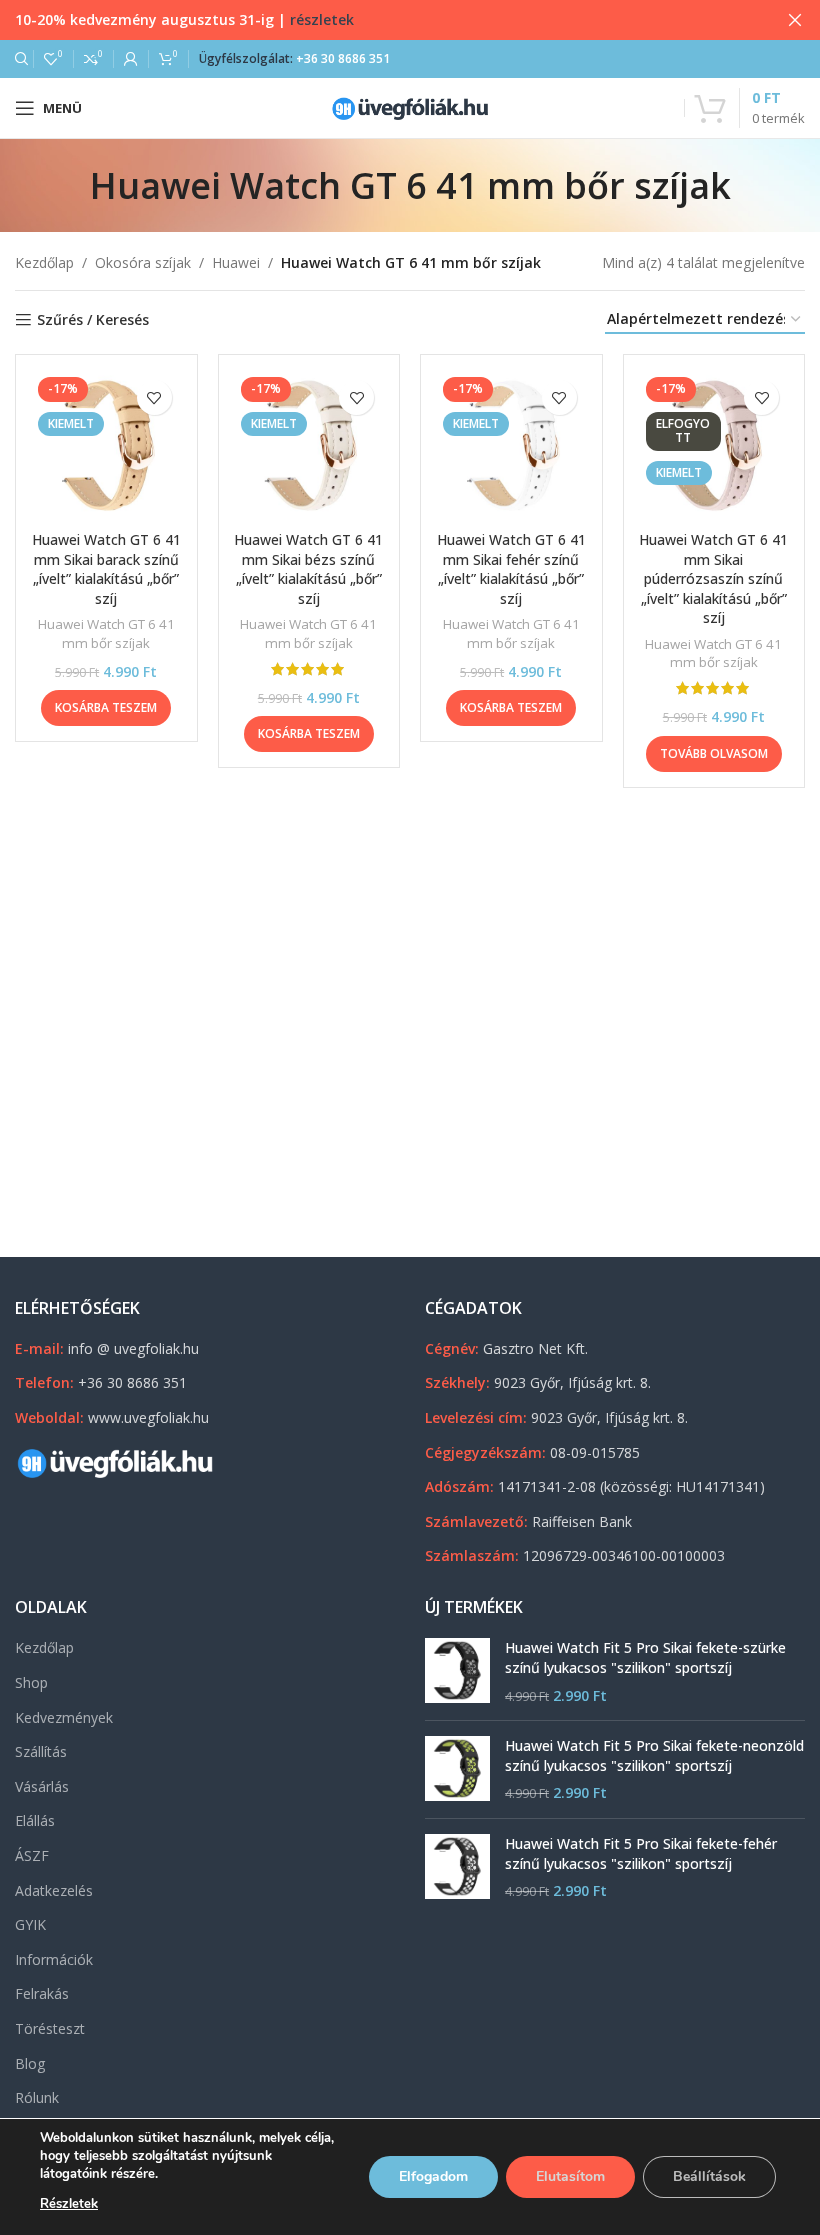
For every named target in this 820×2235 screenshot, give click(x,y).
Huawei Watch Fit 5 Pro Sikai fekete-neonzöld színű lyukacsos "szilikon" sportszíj (654, 1755)
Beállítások (709, 2176)
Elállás (35, 1820)
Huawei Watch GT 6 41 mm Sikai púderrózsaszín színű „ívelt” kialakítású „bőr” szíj (713, 578)
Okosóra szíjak (143, 262)
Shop (31, 1682)
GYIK (30, 1924)
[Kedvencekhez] (154, 397)
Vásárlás (42, 1786)
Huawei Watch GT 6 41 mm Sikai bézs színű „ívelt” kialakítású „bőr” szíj (308, 569)
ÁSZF (32, 1855)
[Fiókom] (131, 59)
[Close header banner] (795, 20)
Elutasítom (570, 2176)
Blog (30, 2063)
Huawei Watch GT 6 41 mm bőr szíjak (106, 633)
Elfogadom (433, 2176)
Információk (54, 1959)
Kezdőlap (44, 262)
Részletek (69, 2204)
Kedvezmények (64, 1717)
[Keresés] (19, 59)
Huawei (236, 262)
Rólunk (37, 2097)
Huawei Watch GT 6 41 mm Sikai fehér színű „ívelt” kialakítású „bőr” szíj (511, 569)
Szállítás (41, 1751)
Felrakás (42, 1993)
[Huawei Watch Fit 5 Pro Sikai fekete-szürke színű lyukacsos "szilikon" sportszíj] (457, 1671)
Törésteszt (50, 2028)
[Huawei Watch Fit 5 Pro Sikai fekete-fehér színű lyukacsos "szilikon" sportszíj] (457, 1867)
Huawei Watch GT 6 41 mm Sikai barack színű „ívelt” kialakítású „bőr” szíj (106, 569)
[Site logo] (410, 106)
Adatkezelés (54, 1890)
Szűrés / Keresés (93, 320)
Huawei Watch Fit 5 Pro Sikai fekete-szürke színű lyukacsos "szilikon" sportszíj (645, 1657)
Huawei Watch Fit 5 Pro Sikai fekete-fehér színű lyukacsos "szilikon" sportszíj (641, 1853)
